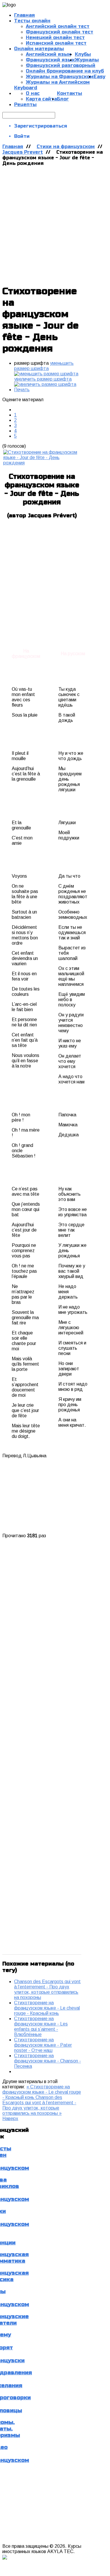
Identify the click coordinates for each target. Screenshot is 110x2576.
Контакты (70, 93)
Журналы (87, 60)
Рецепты (25, 104)
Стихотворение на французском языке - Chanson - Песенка (48, 2061)
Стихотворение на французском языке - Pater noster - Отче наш (43, 2045)
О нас (33, 93)
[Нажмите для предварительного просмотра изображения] (42, 463)
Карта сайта (41, 99)
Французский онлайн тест (60, 32)
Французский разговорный (61, 65)
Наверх (10, 2118)
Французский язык (50, 60)
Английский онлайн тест (58, 26)
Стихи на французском (66, 147)
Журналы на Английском (58, 82)
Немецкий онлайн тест (55, 37)
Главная (13, 147)
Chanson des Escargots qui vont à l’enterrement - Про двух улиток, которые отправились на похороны (47, 1989)
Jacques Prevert (23, 152)
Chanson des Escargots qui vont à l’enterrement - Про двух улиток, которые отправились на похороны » (39, 2105)
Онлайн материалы (39, 49)
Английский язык (48, 54)
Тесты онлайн (32, 21)
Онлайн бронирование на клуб (65, 71)
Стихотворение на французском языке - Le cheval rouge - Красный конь (47, 2008)
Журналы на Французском (60, 77)
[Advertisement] (55, 224)
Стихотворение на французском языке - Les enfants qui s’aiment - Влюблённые (41, 2026)
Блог (63, 99)
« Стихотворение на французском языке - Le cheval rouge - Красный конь (42, 2092)
